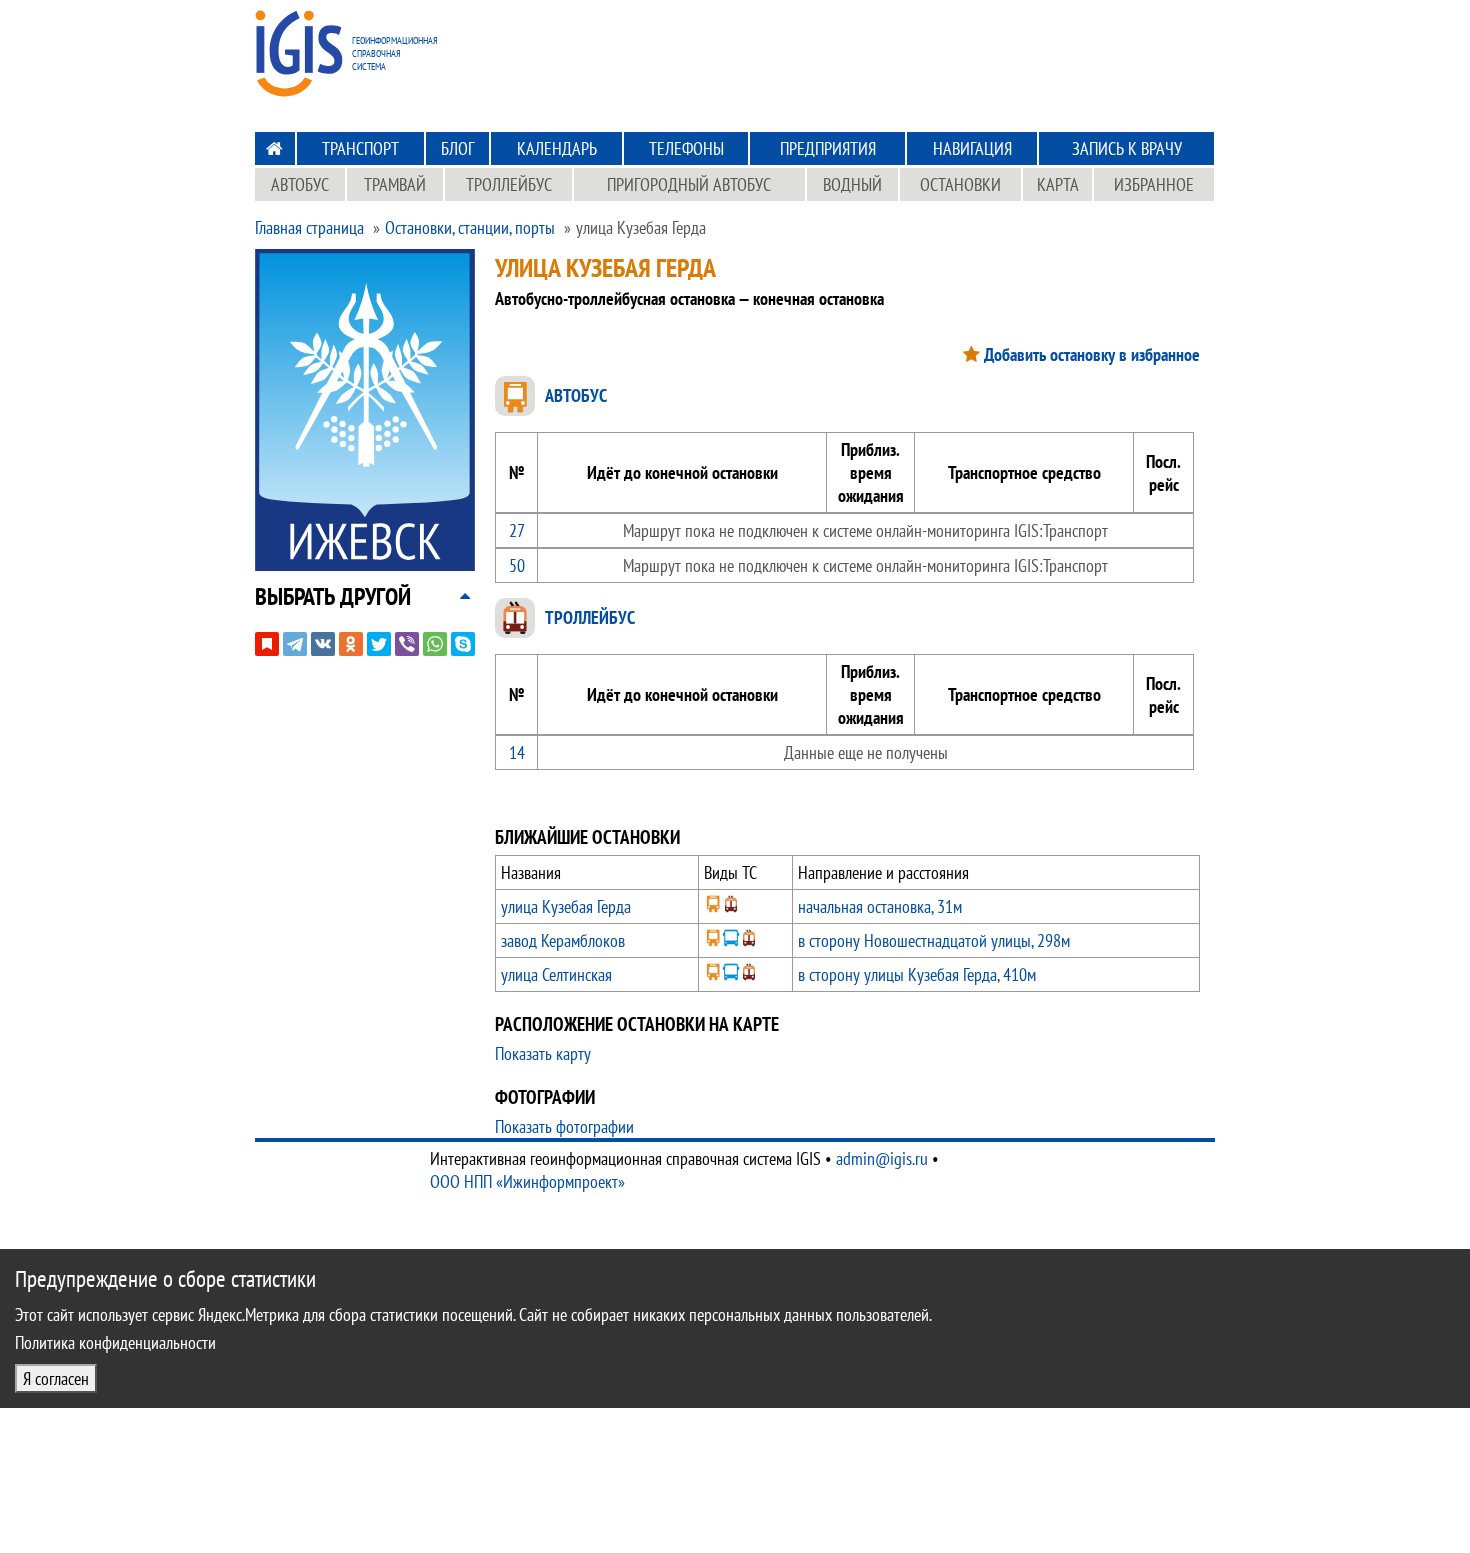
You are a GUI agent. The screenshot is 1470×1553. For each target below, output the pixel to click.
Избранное (1154, 184)
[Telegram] (295, 644)
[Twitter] (379, 644)
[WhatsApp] (435, 644)
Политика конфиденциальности (115, 1342)
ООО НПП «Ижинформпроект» (527, 1181)
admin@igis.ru (882, 1158)
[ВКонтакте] (323, 644)
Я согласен (56, 1378)
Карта (1058, 184)
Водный (852, 184)
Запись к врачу (1127, 148)
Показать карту (543, 1053)
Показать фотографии (564, 1126)
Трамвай (395, 184)
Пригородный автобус (689, 184)
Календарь (557, 148)
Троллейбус (509, 184)
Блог (457, 148)
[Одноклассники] (351, 644)
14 (517, 752)
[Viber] (407, 644)
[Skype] (463, 644)
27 (517, 530)
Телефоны (686, 148)
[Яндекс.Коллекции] (267, 644)
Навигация (972, 148)
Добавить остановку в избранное (1092, 354)
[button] (333, 596)
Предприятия (828, 148)
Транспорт (360, 148)
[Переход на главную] (274, 148)
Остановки (960, 184)
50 (517, 565)
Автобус (300, 184)
